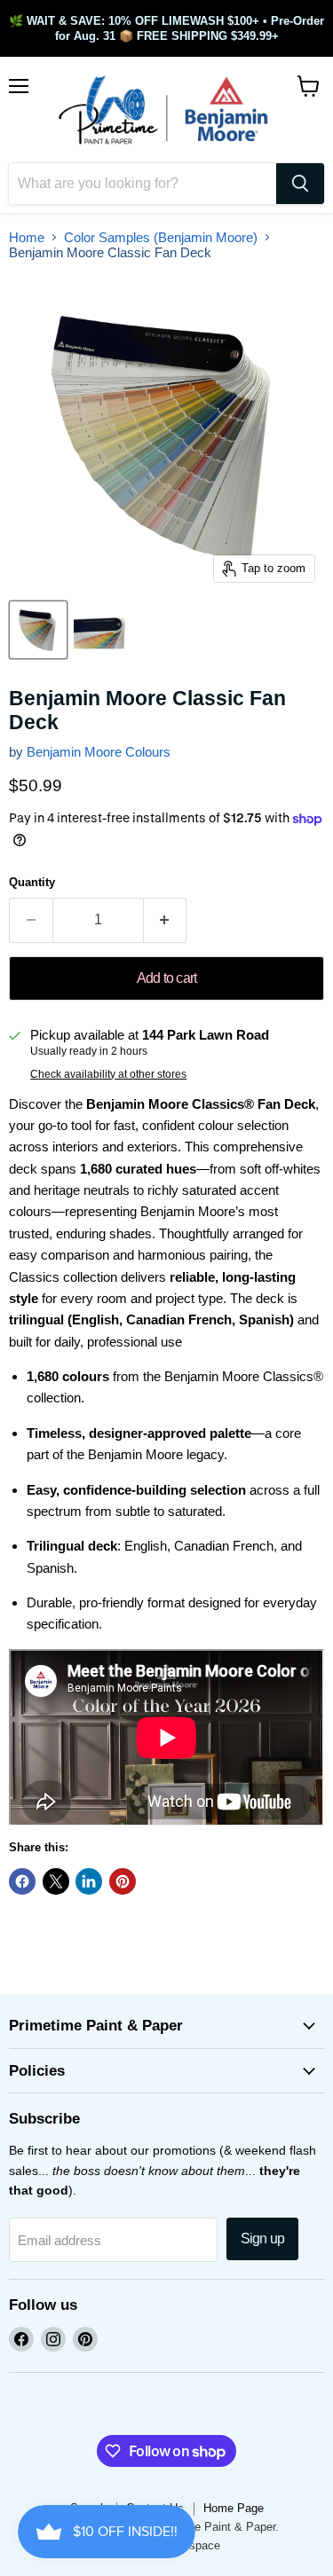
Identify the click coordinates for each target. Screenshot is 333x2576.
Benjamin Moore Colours (99, 752)
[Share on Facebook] (22, 1881)
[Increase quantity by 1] (166, 920)
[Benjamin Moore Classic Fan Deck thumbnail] (38, 630)
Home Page (234, 2508)
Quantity (32, 882)
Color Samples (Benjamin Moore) (161, 237)
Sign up (262, 2238)
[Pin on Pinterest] (123, 1881)
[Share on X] (56, 1881)
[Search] (300, 184)
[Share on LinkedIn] (89, 1881)
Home (27, 237)
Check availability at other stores (108, 1074)
